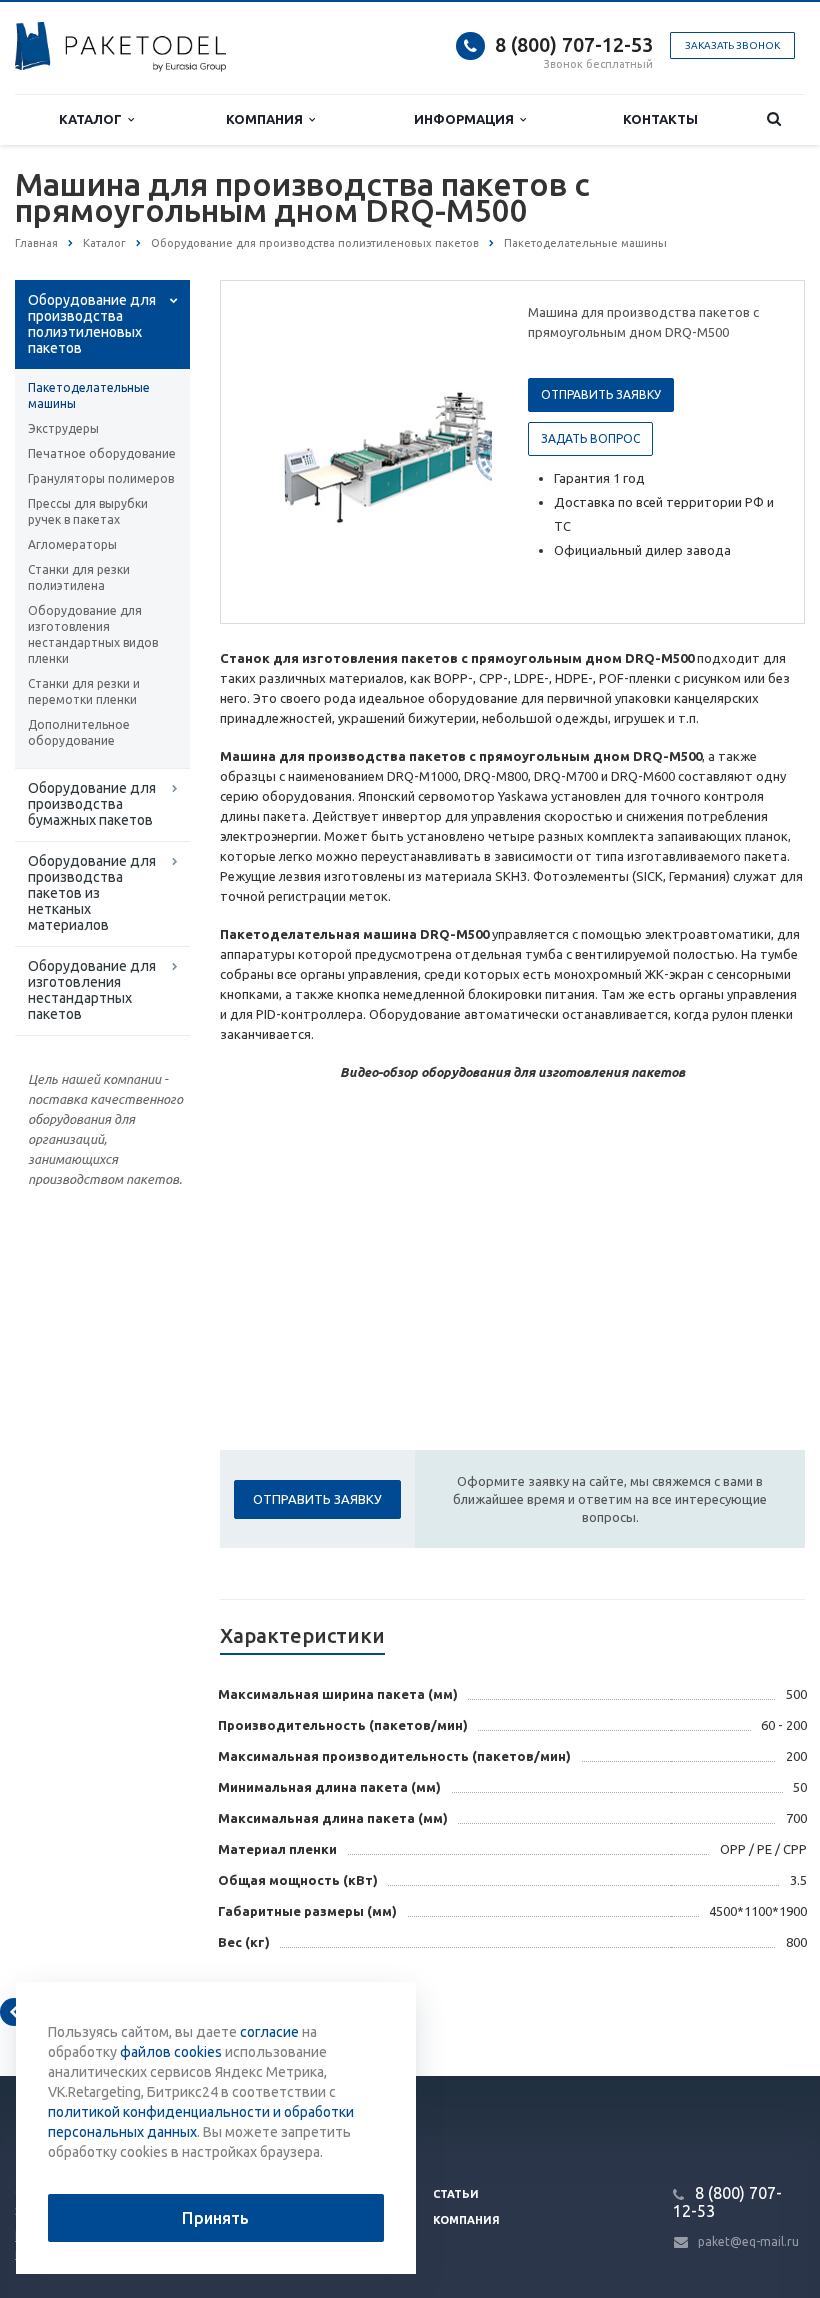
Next (463, 451)
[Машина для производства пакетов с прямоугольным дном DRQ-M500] (405, 453)
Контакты (660, 119)
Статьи (456, 2194)
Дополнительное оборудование (79, 732)
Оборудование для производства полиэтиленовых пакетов (92, 324)
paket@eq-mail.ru (748, 2241)
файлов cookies (171, 2052)
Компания (267, 119)
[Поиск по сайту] (773, 119)
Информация (467, 119)
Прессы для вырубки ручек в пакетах (88, 511)
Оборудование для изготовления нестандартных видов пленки (93, 634)
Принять (215, 2218)
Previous (278, 451)
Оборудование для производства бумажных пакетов (92, 804)
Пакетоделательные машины (89, 395)
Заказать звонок (732, 45)
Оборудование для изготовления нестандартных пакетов (92, 990)
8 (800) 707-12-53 (574, 44)
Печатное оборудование (102, 453)
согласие (269, 2032)
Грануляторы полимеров (101, 478)
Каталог (93, 119)
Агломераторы (72, 544)
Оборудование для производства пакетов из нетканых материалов (92, 893)
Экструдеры (63, 428)
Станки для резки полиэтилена (79, 577)
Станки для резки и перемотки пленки (84, 691)
